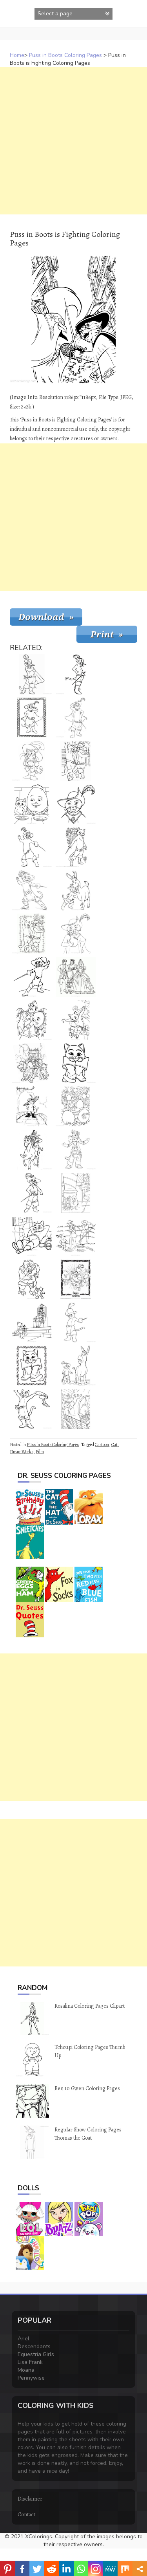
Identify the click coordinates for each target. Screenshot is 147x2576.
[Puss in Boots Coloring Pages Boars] (32, 1063)
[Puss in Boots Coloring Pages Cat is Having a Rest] (32, 1236)
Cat (114, 1445)
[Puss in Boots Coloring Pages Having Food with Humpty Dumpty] (32, 804)
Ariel (24, 2339)
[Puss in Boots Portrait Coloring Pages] (76, 804)
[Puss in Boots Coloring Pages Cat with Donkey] (76, 890)
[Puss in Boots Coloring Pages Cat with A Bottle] (76, 934)
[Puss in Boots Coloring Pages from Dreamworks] (76, 718)
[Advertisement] (73, 141)
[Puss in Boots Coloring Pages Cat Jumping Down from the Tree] (76, 1020)
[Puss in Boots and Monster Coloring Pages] (32, 1279)
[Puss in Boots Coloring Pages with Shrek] (32, 1150)
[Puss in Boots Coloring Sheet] (32, 977)
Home (17, 55)
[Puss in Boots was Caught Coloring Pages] (32, 1020)
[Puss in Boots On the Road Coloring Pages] (32, 1106)
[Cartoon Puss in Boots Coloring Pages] (32, 761)
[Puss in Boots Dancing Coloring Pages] (32, 934)
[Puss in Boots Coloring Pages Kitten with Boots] (32, 1366)
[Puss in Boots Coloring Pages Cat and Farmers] (76, 1236)
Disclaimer (30, 2499)
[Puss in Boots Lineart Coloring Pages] (76, 1279)
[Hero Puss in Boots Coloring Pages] (32, 890)
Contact (26, 2515)
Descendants (34, 2346)
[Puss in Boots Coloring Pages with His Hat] (32, 1409)
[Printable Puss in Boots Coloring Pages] (32, 674)
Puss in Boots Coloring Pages (65, 55)
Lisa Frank (30, 2362)
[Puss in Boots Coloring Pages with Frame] (32, 718)
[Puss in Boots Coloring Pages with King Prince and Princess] (76, 977)
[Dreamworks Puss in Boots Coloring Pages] (32, 847)
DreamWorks (22, 1452)
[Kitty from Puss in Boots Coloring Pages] (76, 847)
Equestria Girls (36, 2354)
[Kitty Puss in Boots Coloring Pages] (76, 1063)
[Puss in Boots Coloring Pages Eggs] (76, 1106)
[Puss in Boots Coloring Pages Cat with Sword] (76, 674)
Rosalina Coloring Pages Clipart (90, 2006)
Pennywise (31, 2378)
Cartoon (102, 1445)
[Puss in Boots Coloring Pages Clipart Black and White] (76, 1409)
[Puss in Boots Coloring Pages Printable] (76, 1150)
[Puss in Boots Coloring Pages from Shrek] (76, 1366)
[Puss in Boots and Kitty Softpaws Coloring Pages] (76, 761)
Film (40, 1452)
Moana (26, 2370)
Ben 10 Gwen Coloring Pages (87, 2088)
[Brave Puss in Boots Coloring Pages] (32, 1193)
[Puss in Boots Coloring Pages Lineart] (76, 1322)
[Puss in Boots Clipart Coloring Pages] (76, 1193)
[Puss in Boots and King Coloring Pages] (32, 1322)
